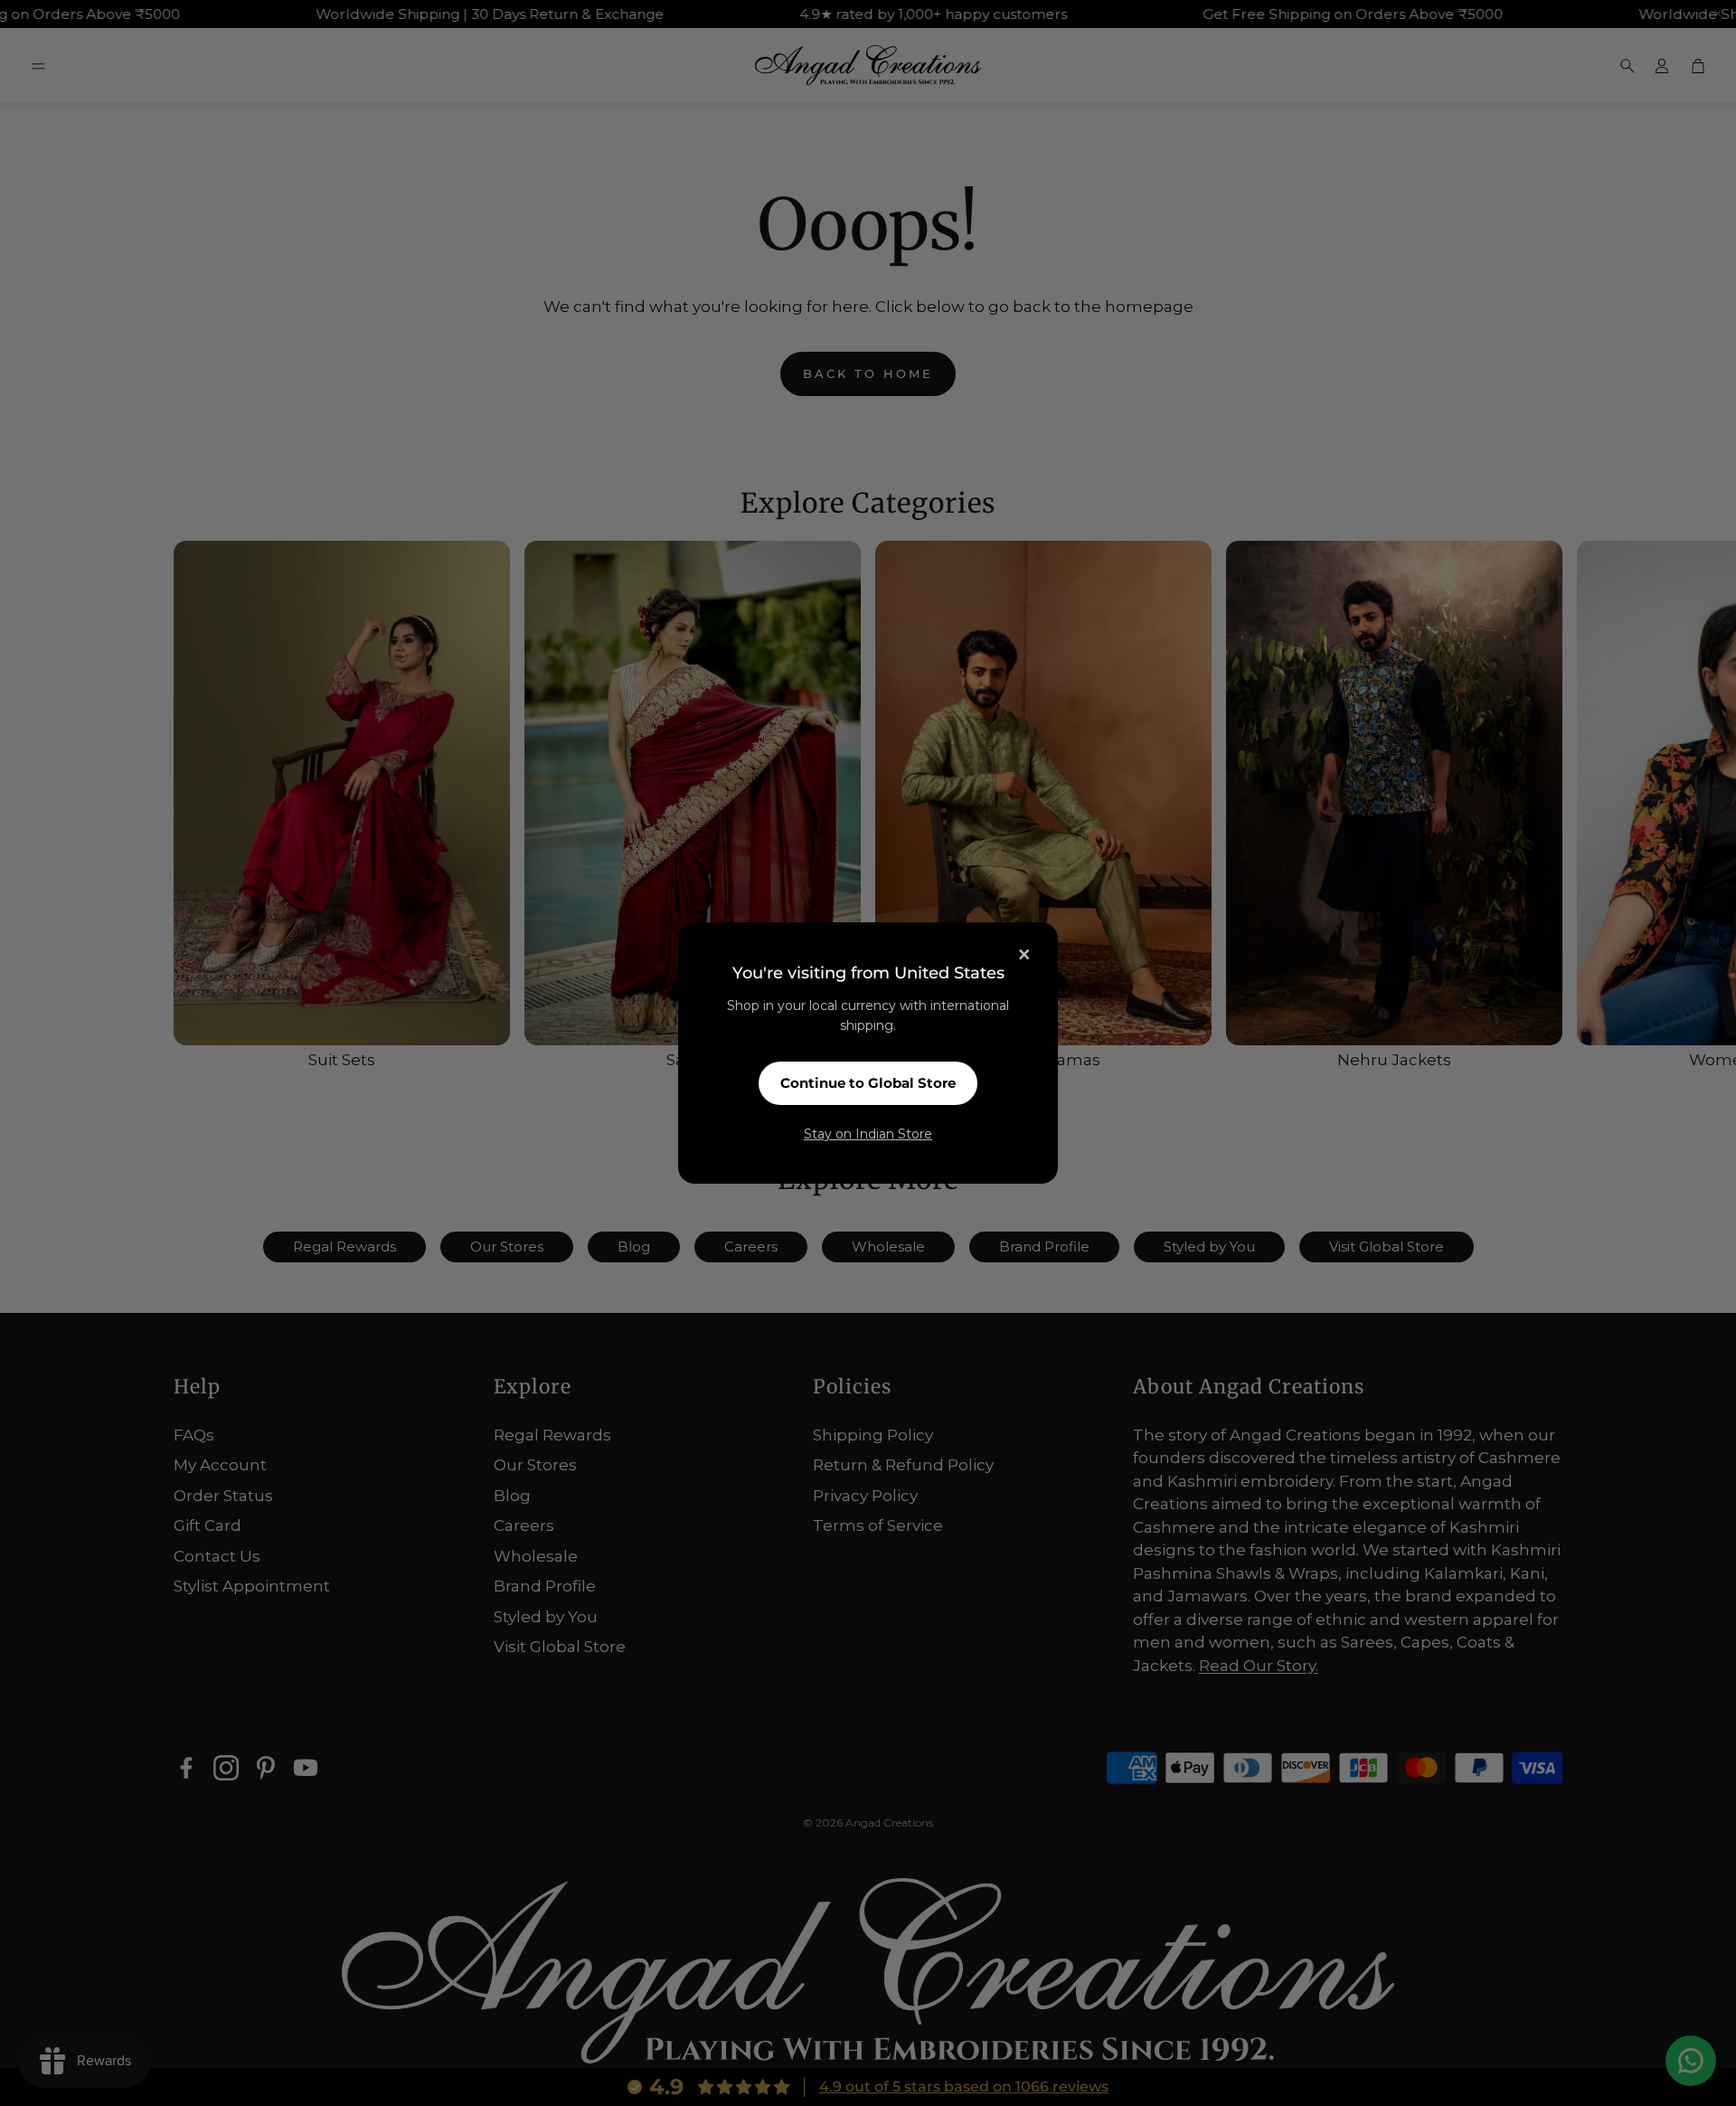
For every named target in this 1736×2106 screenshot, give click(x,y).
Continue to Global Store (868, 1083)
